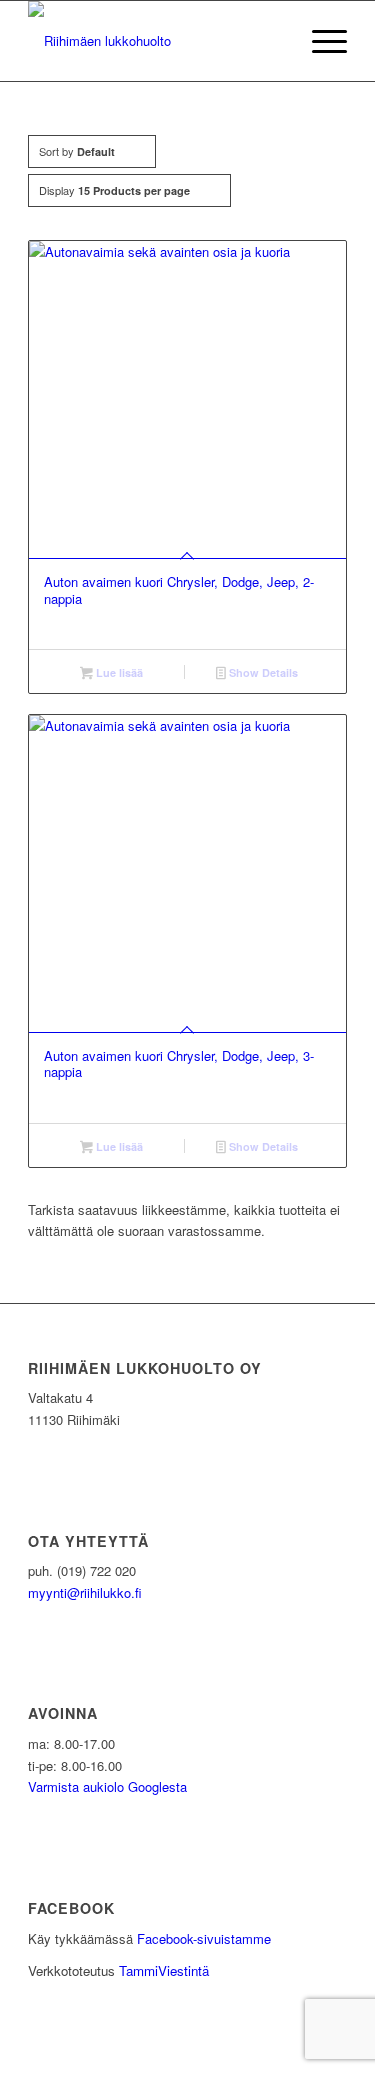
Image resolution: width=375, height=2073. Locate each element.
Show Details (262, 672)
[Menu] (319, 41)
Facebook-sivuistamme (204, 1938)
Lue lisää (118, 672)
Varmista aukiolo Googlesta (107, 1786)
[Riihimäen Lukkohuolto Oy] (155, 41)
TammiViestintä (164, 1970)
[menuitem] (319, 41)
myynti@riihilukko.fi (85, 1592)
